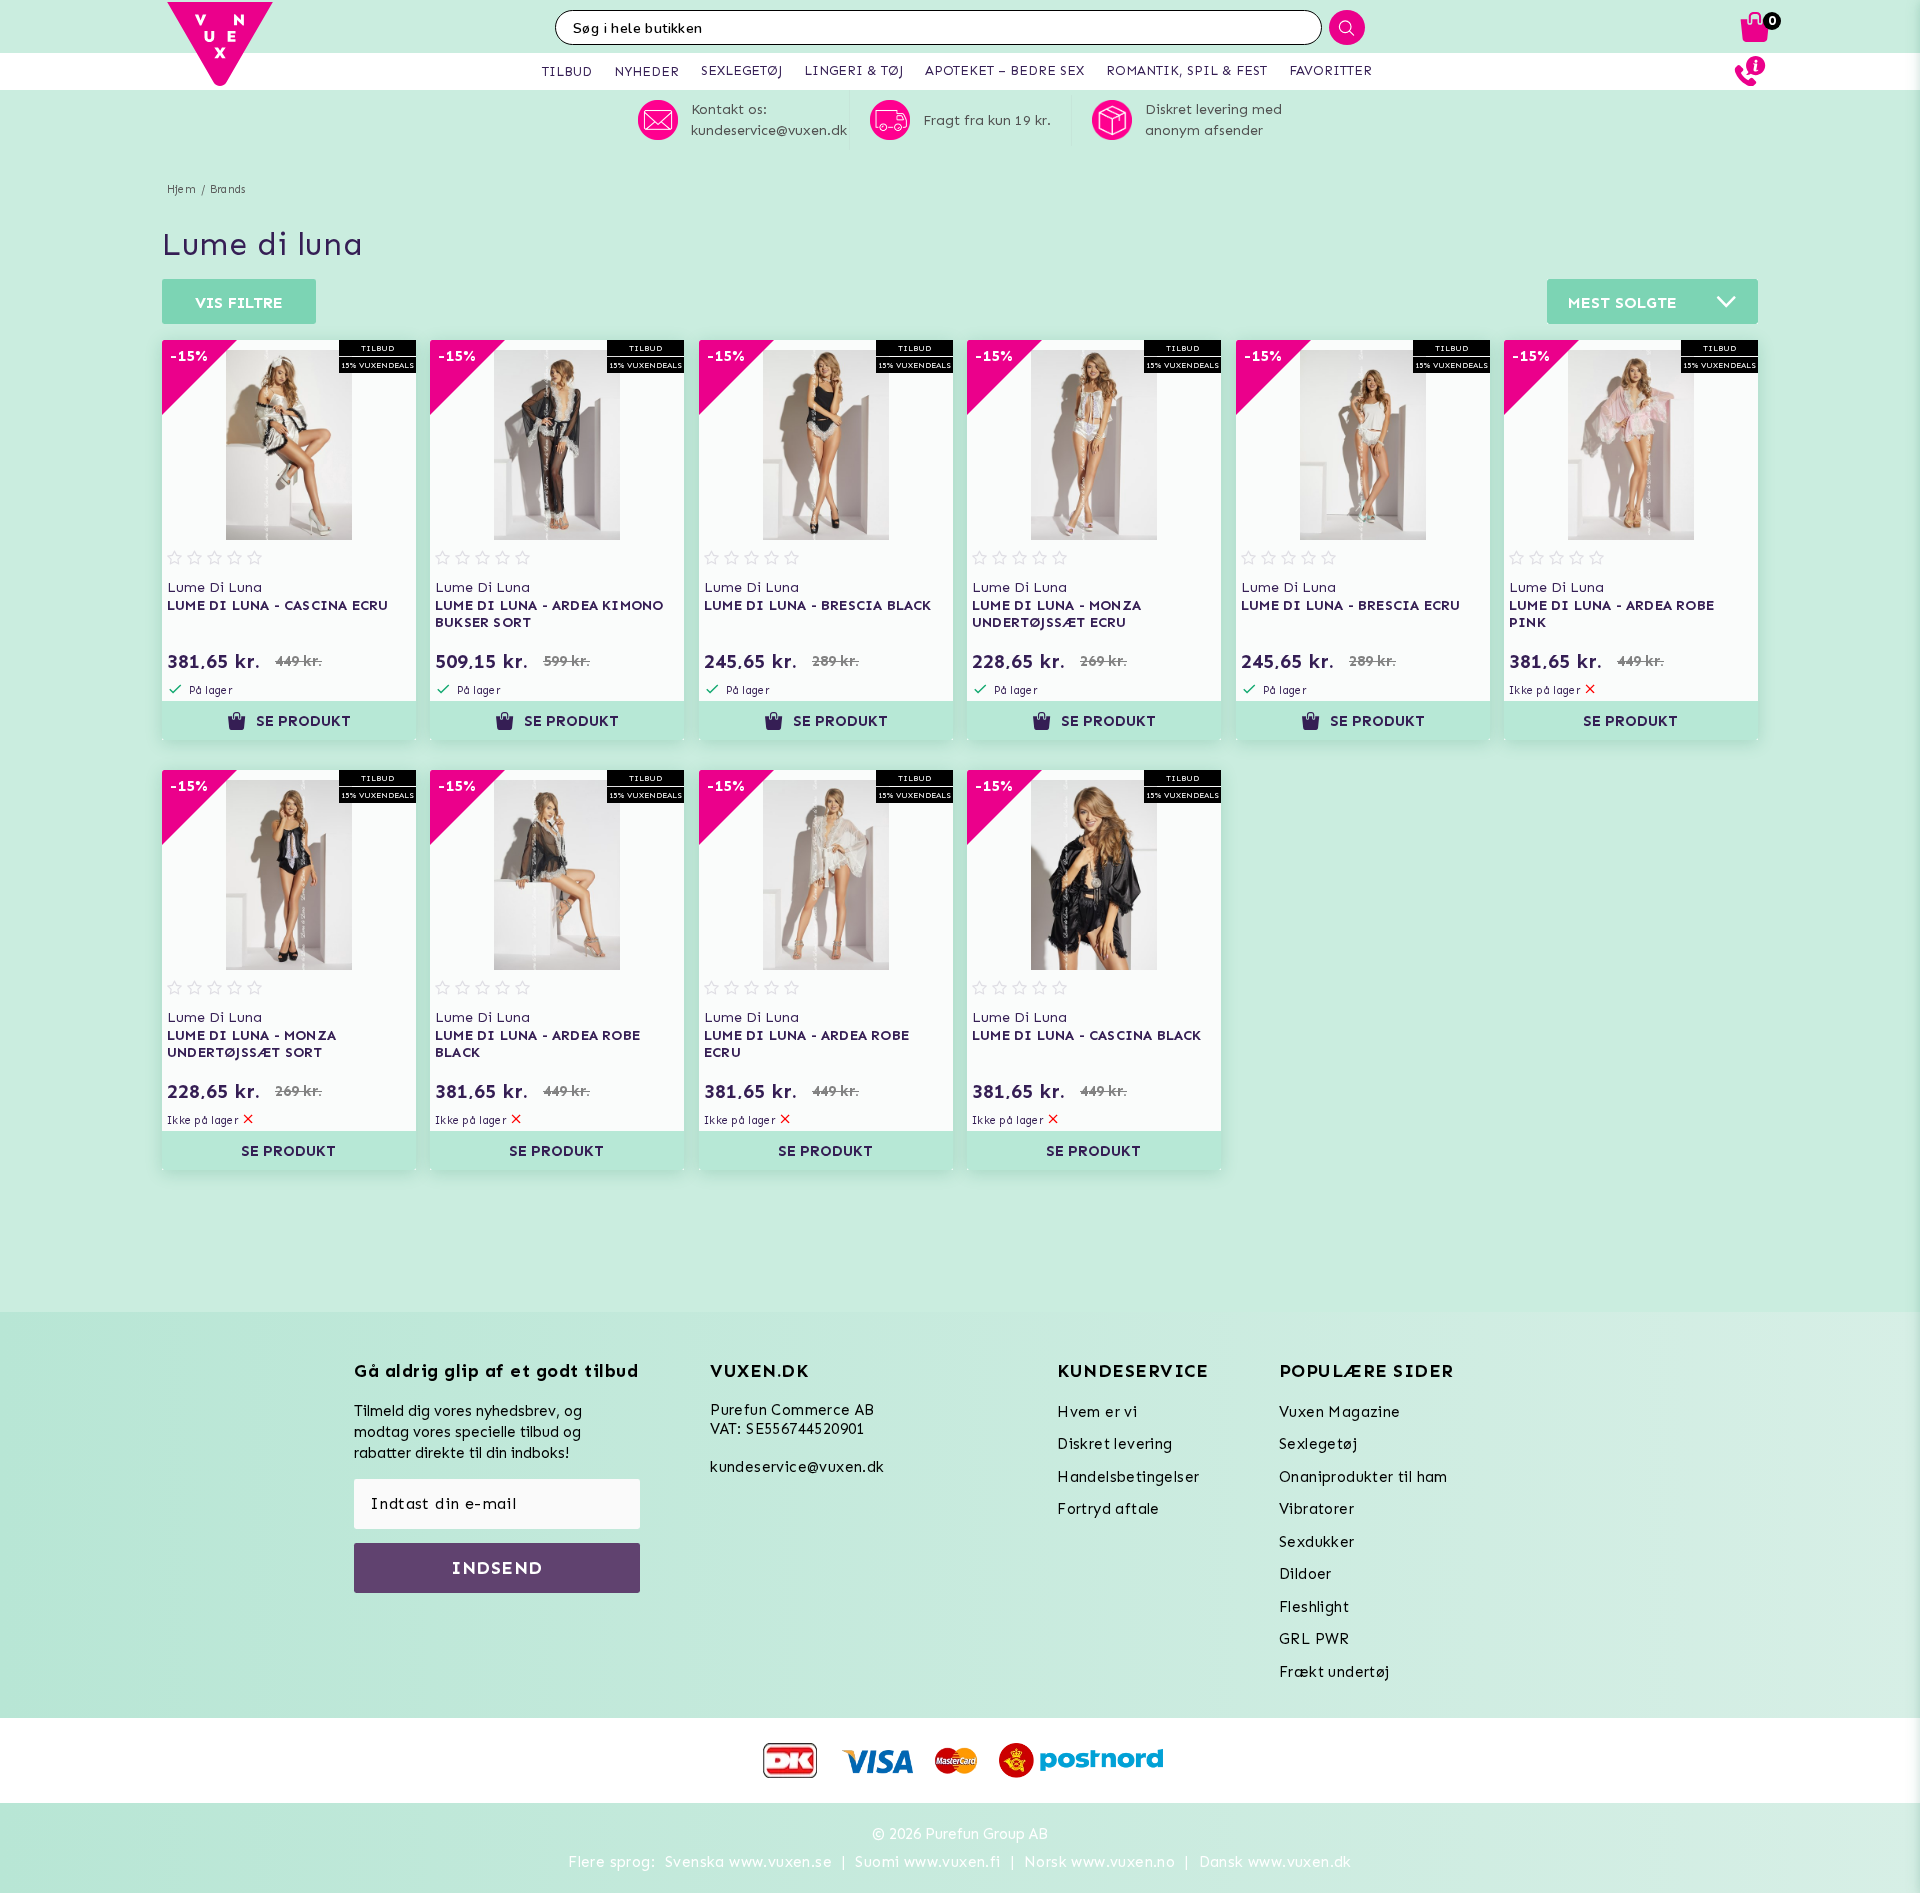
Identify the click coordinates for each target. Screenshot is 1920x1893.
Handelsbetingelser (1128, 1477)
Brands (227, 189)
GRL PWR (1314, 1639)
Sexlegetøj (1318, 1444)
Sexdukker (1317, 1542)
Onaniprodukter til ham (1363, 1477)
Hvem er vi (1097, 1412)
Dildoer (1305, 1574)
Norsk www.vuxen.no (1099, 1862)
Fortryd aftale (1108, 1509)
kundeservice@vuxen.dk (797, 1467)
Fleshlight (1314, 1607)
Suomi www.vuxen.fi (927, 1862)
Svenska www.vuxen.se (748, 1862)
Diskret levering (1114, 1444)
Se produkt (303, 721)
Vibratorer (1316, 1509)
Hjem (181, 189)
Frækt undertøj (1334, 1672)
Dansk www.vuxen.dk (1275, 1862)
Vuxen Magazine (1340, 1412)
